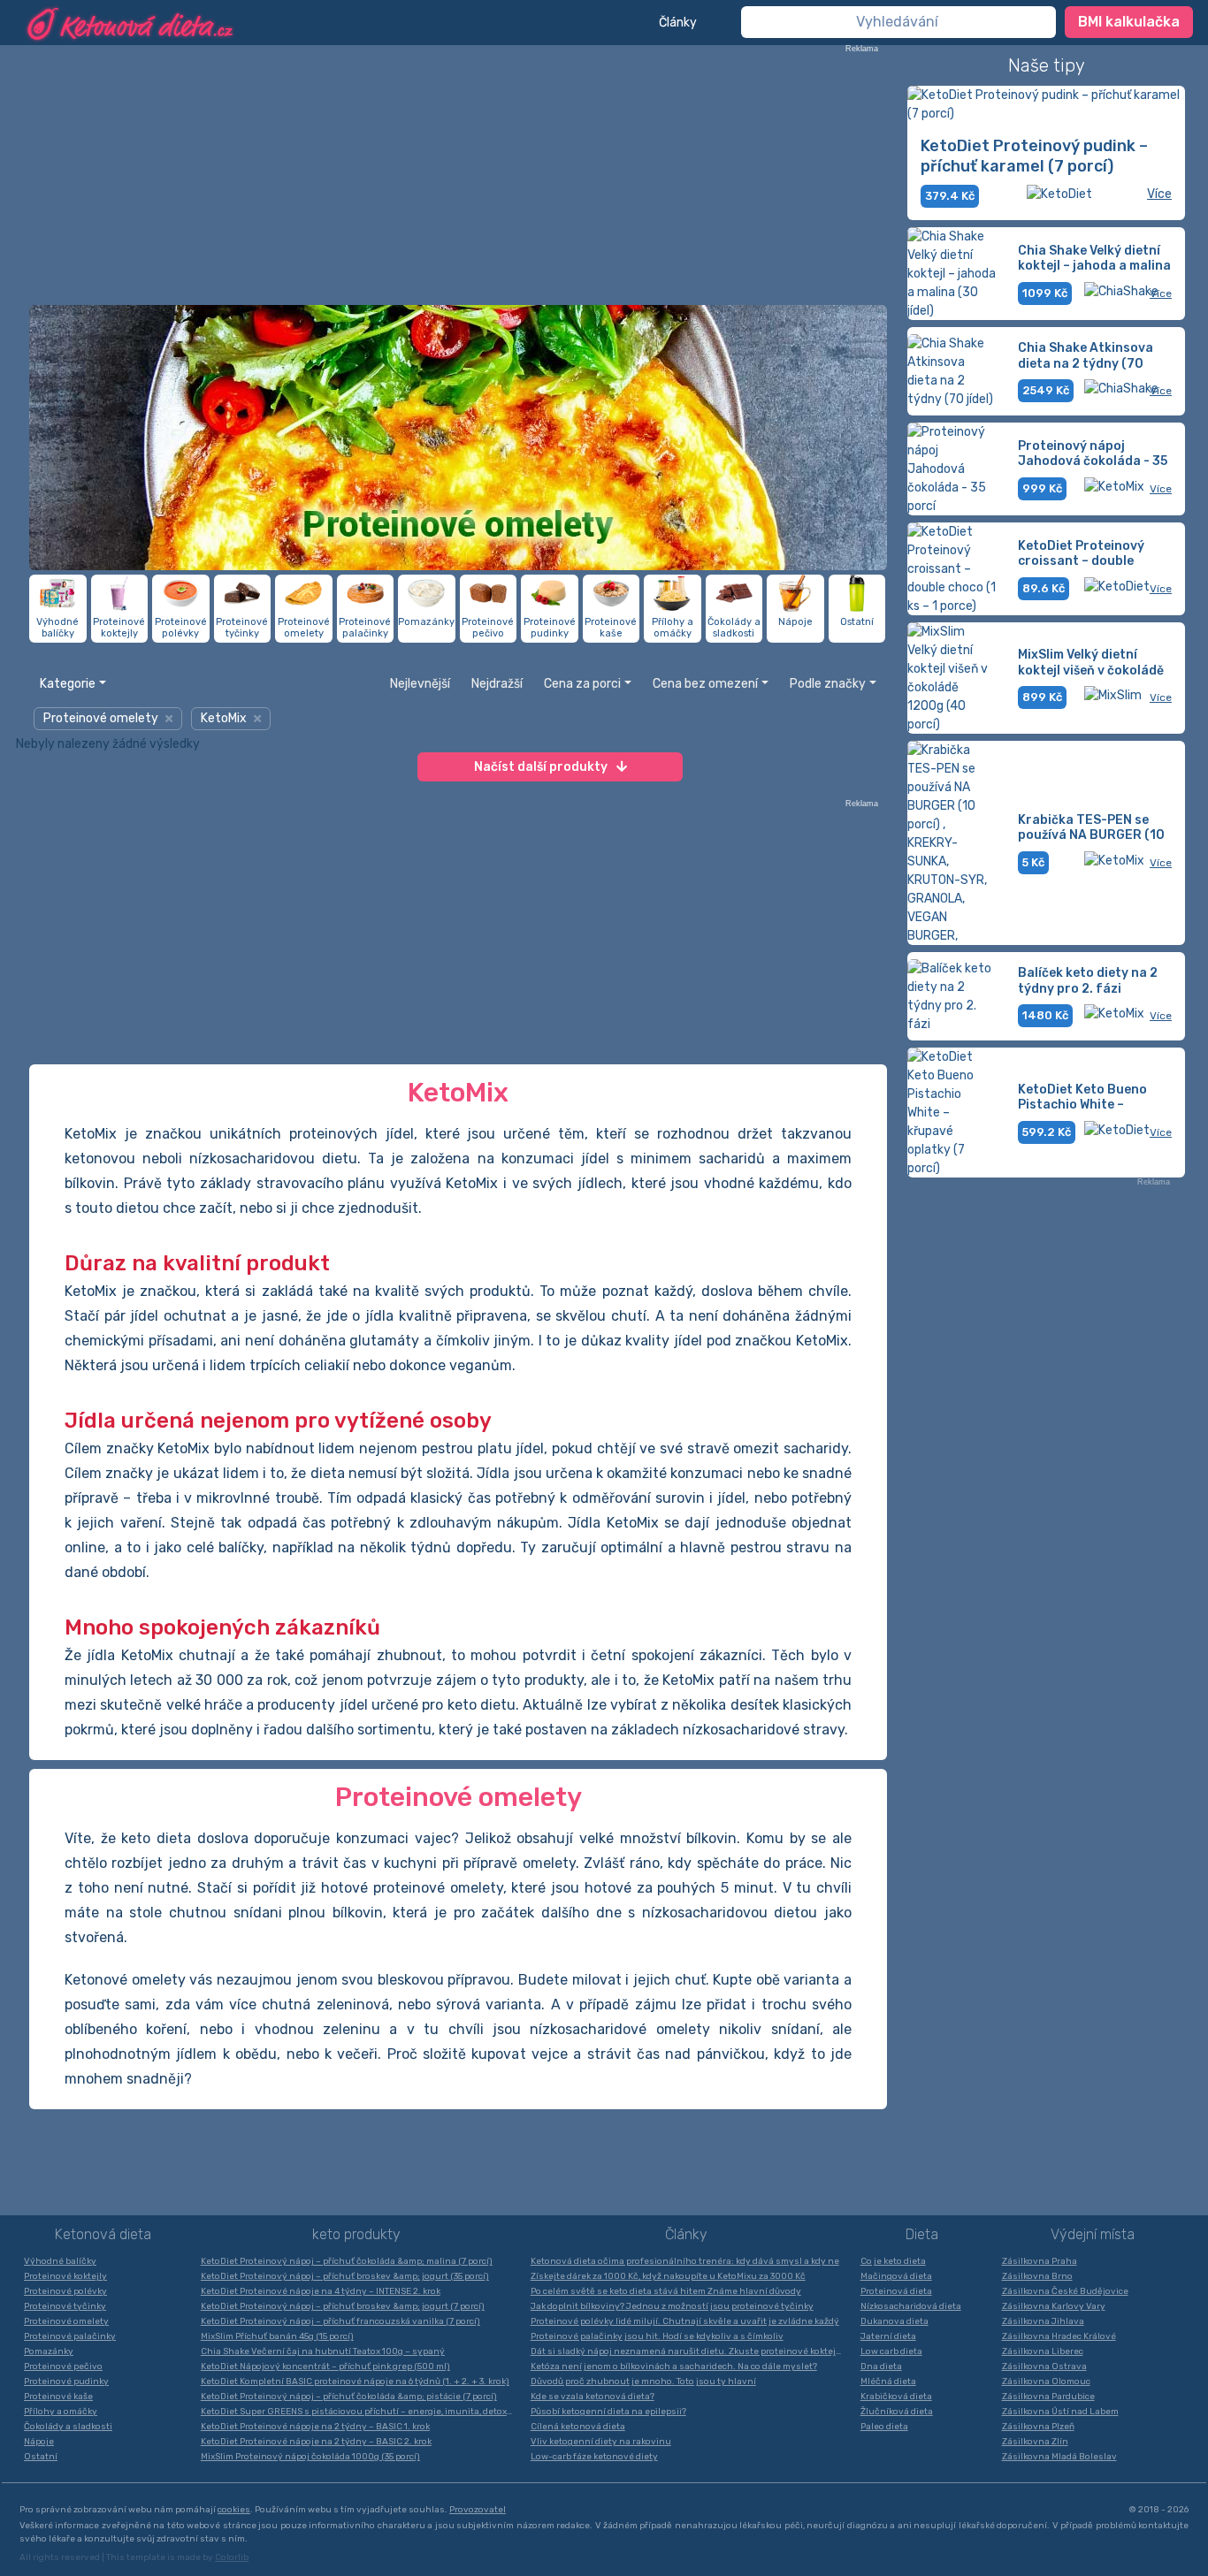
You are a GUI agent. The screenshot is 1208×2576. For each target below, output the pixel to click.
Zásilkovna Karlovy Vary (1054, 2306)
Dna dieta (881, 2366)
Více (1159, 194)
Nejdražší (497, 684)
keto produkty (356, 2234)
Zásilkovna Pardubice (1048, 2397)
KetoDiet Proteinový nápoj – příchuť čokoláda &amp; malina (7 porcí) (347, 2261)
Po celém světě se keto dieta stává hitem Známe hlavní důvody (666, 2291)
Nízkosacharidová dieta (911, 2306)
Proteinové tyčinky (65, 2306)
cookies (234, 2510)
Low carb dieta (891, 2351)
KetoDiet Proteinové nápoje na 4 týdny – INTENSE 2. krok (321, 2291)
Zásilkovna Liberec (1043, 2351)
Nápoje (39, 2442)
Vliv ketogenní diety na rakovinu (601, 2442)
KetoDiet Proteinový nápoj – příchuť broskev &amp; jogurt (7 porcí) (343, 2306)
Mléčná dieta (888, 2382)
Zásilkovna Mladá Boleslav (1059, 2457)
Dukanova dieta (895, 2321)
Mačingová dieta (896, 2276)
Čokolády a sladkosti (68, 2427)
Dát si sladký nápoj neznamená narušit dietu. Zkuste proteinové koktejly (687, 2351)
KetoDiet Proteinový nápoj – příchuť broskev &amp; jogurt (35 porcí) (345, 2276)
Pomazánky (49, 2351)
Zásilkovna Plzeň (1038, 2427)
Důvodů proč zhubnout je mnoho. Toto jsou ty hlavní (643, 2382)
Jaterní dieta (888, 2336)
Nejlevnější (420, 684)
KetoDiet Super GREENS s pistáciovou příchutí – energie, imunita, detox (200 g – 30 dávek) (361, 2412)
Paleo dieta (884, 2427)
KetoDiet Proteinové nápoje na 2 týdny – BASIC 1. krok (315, 2427)
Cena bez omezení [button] (705, 684)
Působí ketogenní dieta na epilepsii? (608, 2412)
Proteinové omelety (66, 2321)
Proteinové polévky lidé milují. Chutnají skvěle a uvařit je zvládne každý (685, 2321)
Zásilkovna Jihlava (1043, 2321)
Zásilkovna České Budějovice (1065, 2291)
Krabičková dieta (896, 2397)
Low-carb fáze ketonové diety (594, 2457)
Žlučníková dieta (897, 2412)
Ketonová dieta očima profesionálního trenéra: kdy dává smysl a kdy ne (685, 2261)
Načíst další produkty (541, 767)
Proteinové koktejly (65, 2276)
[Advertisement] (458, 177)
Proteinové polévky (65, 2291)
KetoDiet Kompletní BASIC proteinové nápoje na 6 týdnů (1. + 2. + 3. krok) (355, 2382)
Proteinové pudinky (66, 2382)
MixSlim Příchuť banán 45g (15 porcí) (277, 2336)
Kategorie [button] (68, 684)
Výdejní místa (1093, 2234)
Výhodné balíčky (60, 2261)
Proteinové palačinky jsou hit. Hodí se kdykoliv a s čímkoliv (657, 2336)
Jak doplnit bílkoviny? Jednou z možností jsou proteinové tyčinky (672, 2306)
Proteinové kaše (58, 2397)
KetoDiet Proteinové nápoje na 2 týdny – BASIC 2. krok (316, 2442)
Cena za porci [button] (582, 684)
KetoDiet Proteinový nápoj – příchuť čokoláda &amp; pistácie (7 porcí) (349, 2397)
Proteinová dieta (896, 2291)
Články (678, 23)
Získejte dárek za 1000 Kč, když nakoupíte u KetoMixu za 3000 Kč (668, 2276)
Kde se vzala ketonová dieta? (593, 2397)
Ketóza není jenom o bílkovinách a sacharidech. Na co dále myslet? (674, 2366)
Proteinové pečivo (63, 2366)
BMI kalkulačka (1129, 22)
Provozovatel (478, 2510)
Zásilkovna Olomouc (1046, 2382)
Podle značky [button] (828, 684)
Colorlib (232, 2557)
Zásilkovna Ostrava (1044, 2366)
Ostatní (41, 2457)
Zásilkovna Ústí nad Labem (1060, 2412)
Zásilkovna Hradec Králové (1059, 2336)
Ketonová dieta (103, 2234)
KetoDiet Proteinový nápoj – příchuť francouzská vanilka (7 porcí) (340, 2321)
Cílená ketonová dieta (578, 2427)
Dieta (922, 2234)
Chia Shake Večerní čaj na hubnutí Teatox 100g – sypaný (323, 2351)
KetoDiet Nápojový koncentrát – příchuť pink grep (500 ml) (325, 2366)
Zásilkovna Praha (1040, 2261)
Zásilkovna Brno (1037, 2276)
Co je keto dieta (893, 2261)
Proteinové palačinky (70, 2336)
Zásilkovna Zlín (1035, 2442)
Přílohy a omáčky (61, 2412)
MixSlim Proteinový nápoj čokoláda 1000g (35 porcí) (310, 2457)
